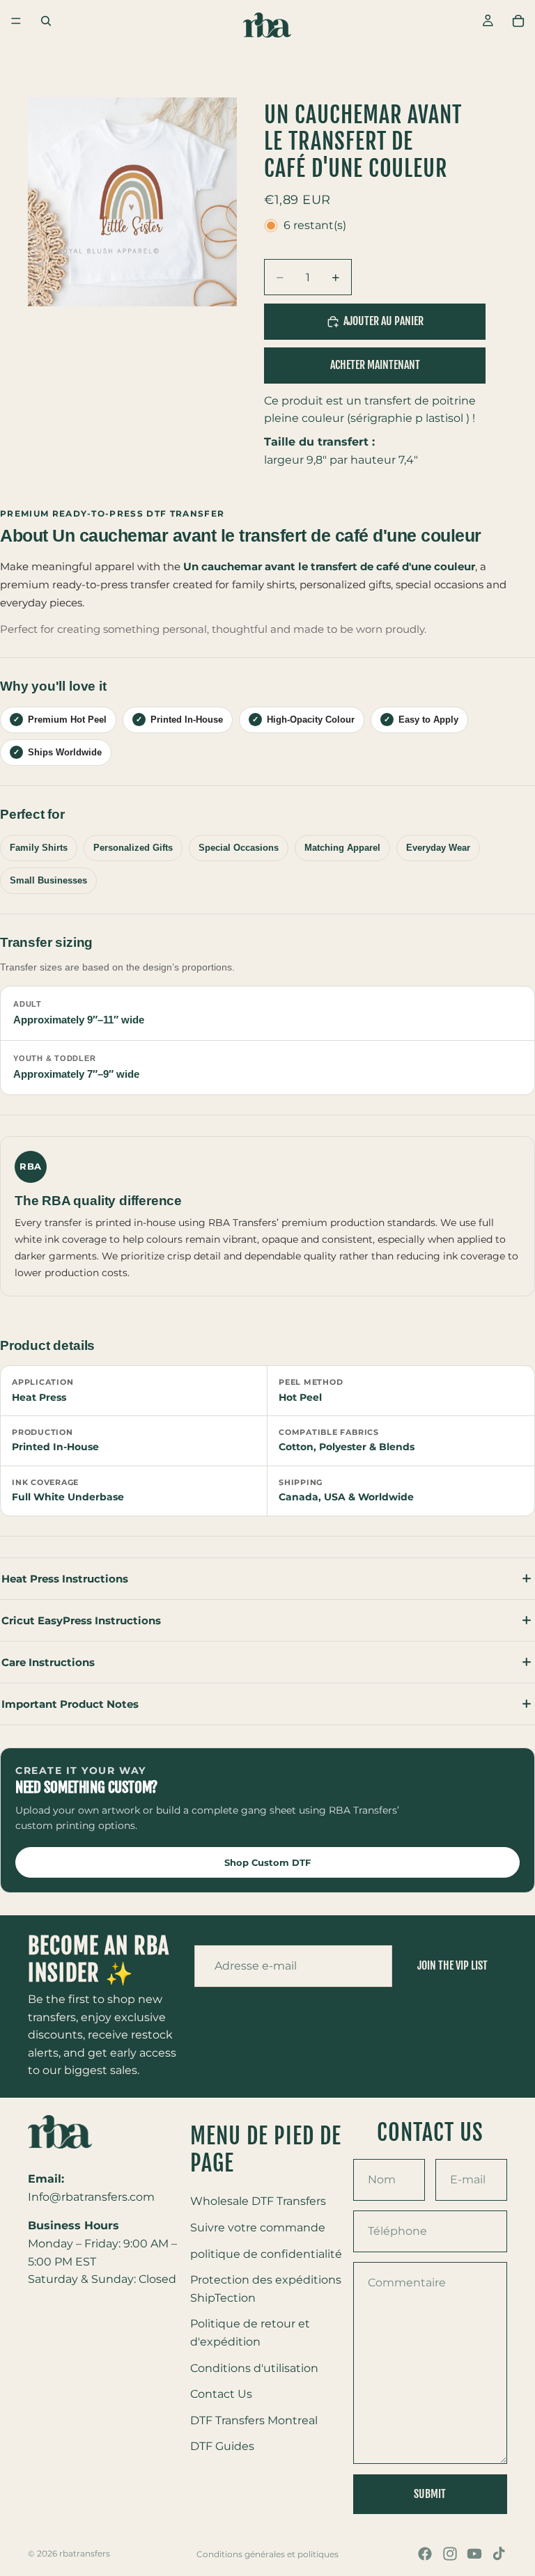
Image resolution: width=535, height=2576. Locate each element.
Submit (430, 2493)
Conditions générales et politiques (267, 2554)
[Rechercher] (46, 21)
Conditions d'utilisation (254, 2367)
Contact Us (221, 2394)
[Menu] (16, 21)
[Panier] (518, 21)
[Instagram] (450, 2554)
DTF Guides (222, 2446)
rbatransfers (85, 2553)
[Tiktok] (499, 2554)
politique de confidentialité (266, 2253)
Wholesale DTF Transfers (258, 2201)
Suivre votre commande (258, 2227)
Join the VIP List (452, 1966)
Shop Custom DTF (267, 1862)
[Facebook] (425, 2554)
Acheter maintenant (375, 365)
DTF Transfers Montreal (254, 2420)
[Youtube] (474, 2554)
